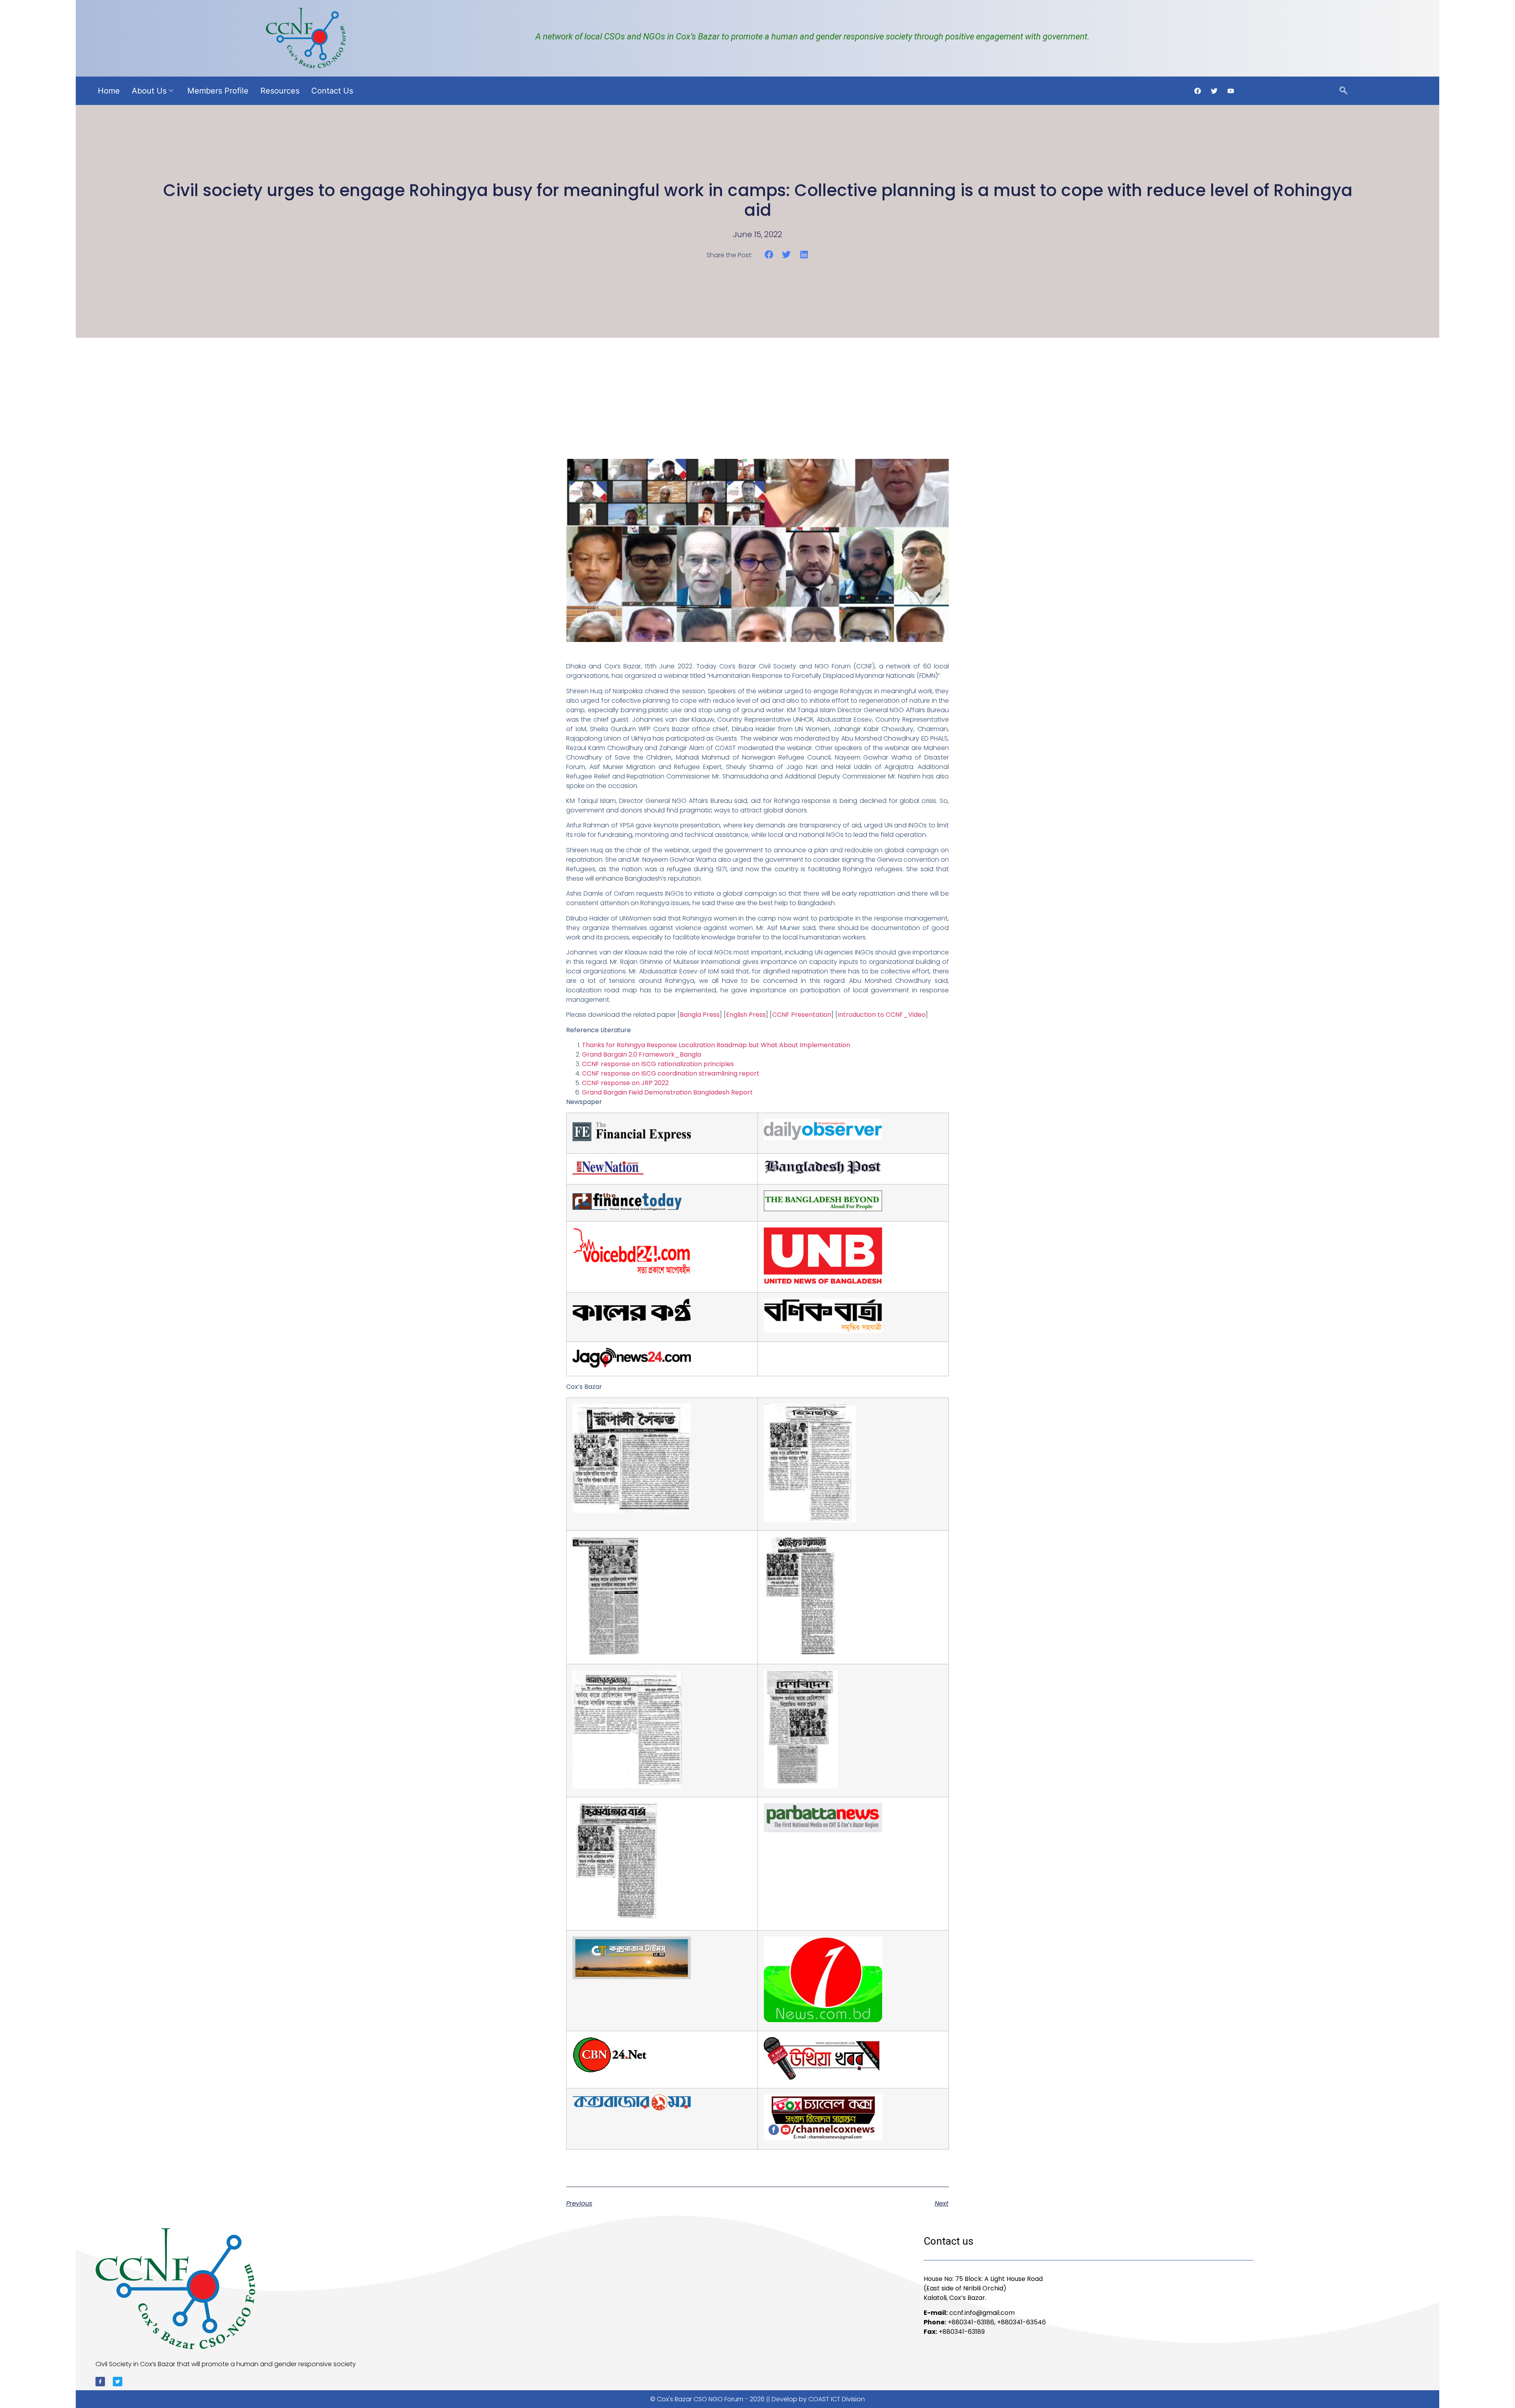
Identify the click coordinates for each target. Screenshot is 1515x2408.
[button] (769, 255)
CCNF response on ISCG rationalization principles (658, 1064)
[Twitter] (118, 2382)
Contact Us (332, 91)
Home (109, 91)
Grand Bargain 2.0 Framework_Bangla (642, 1054)
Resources (280, 91)
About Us (149, 91)
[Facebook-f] (100, 2382)
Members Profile (218, 91)
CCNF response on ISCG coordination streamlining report (671, 1073)
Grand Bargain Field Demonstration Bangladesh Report (667, 1092)
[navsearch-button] (1343, 91)
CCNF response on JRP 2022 (625, 1083)
